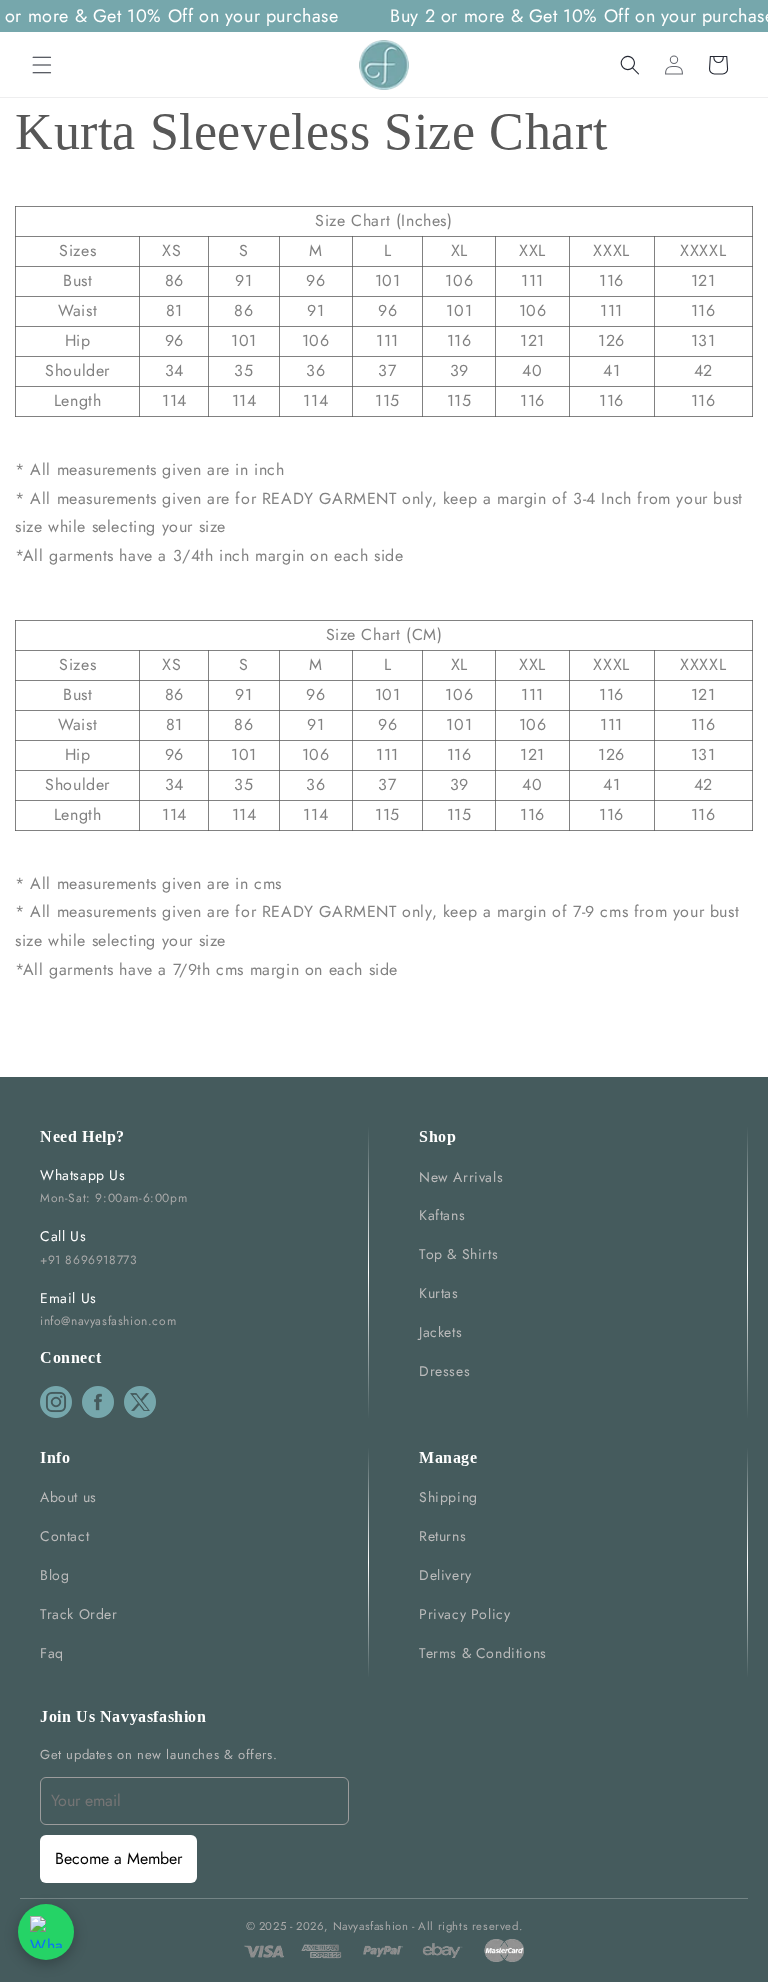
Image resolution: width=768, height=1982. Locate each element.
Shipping (448, 1497)
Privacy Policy (464, 1614)
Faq (52, 1653)
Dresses (444, 1371)
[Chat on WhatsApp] (46, 1932)
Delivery (445, 1575)
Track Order (79, 1614)
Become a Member (118, 1858)
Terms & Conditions (483, 1653)
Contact (64, 1536)
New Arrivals (461, 1177)
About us (68, 1497)
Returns (442, 1536)
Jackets (440, 1332)
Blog (54, 1575)
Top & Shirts (458, 1254)
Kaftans (442, 1215)
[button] (42, 65)
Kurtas (439, 1293)
